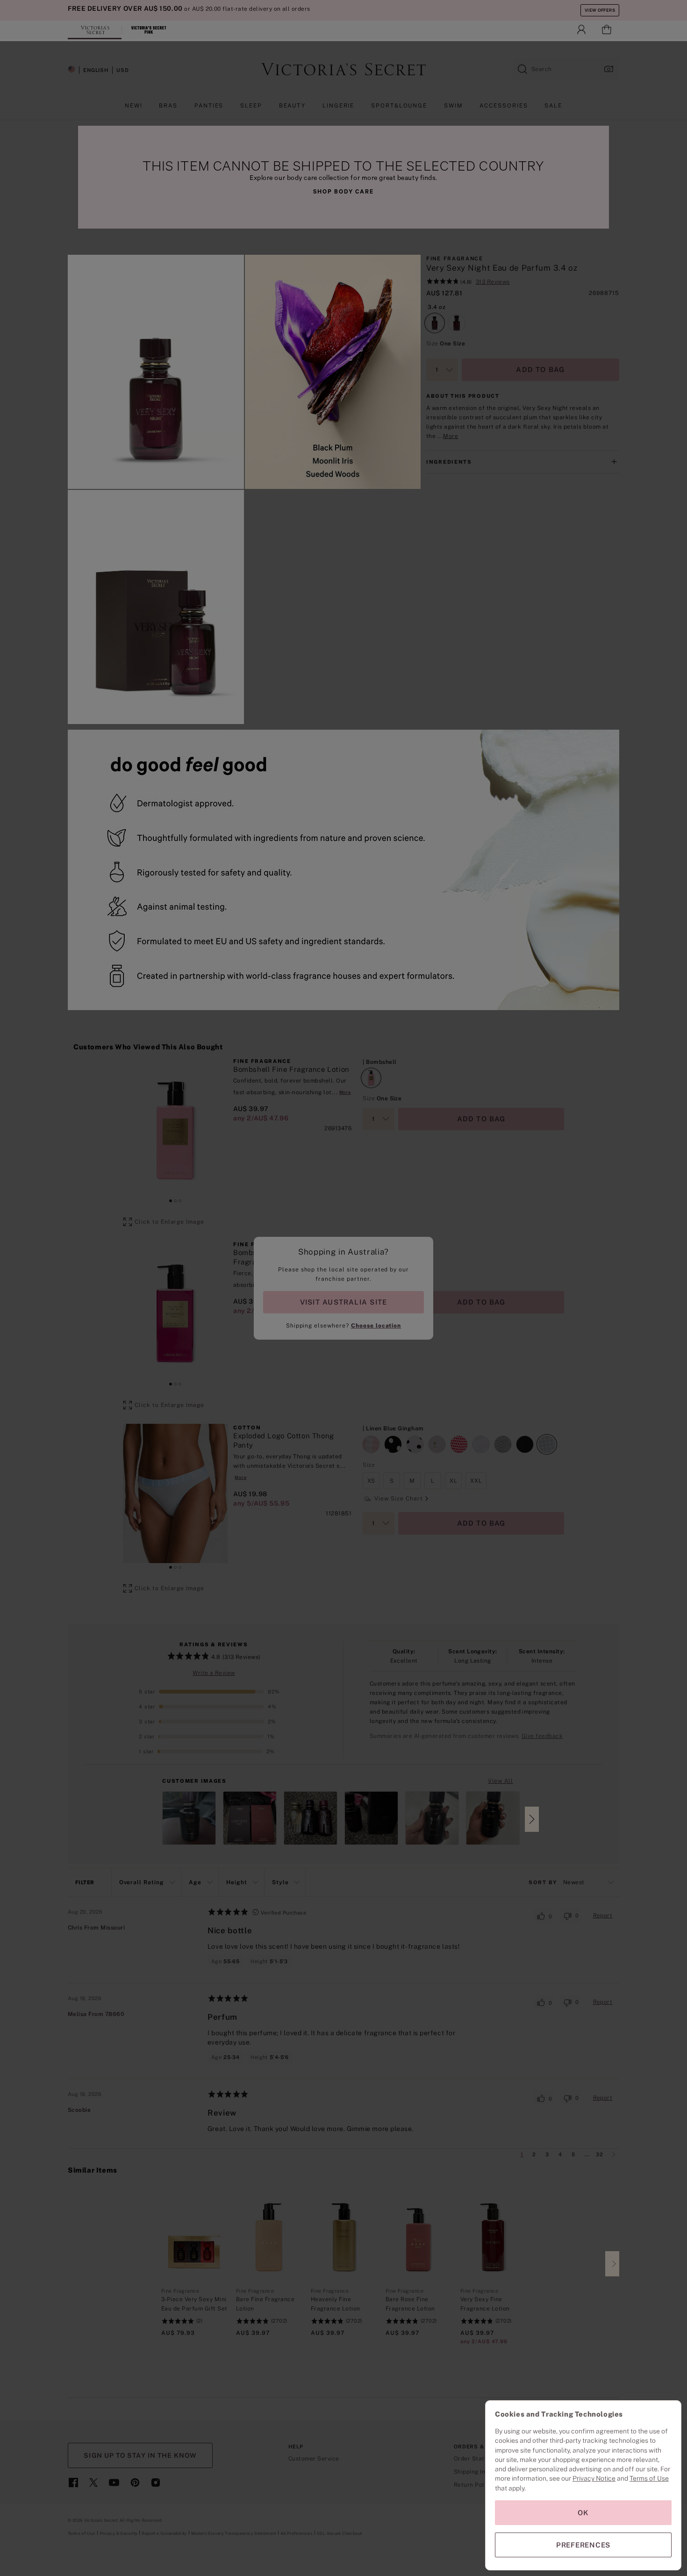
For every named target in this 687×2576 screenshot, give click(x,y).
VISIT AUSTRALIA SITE (343, 1302)
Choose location (376, 1326)
